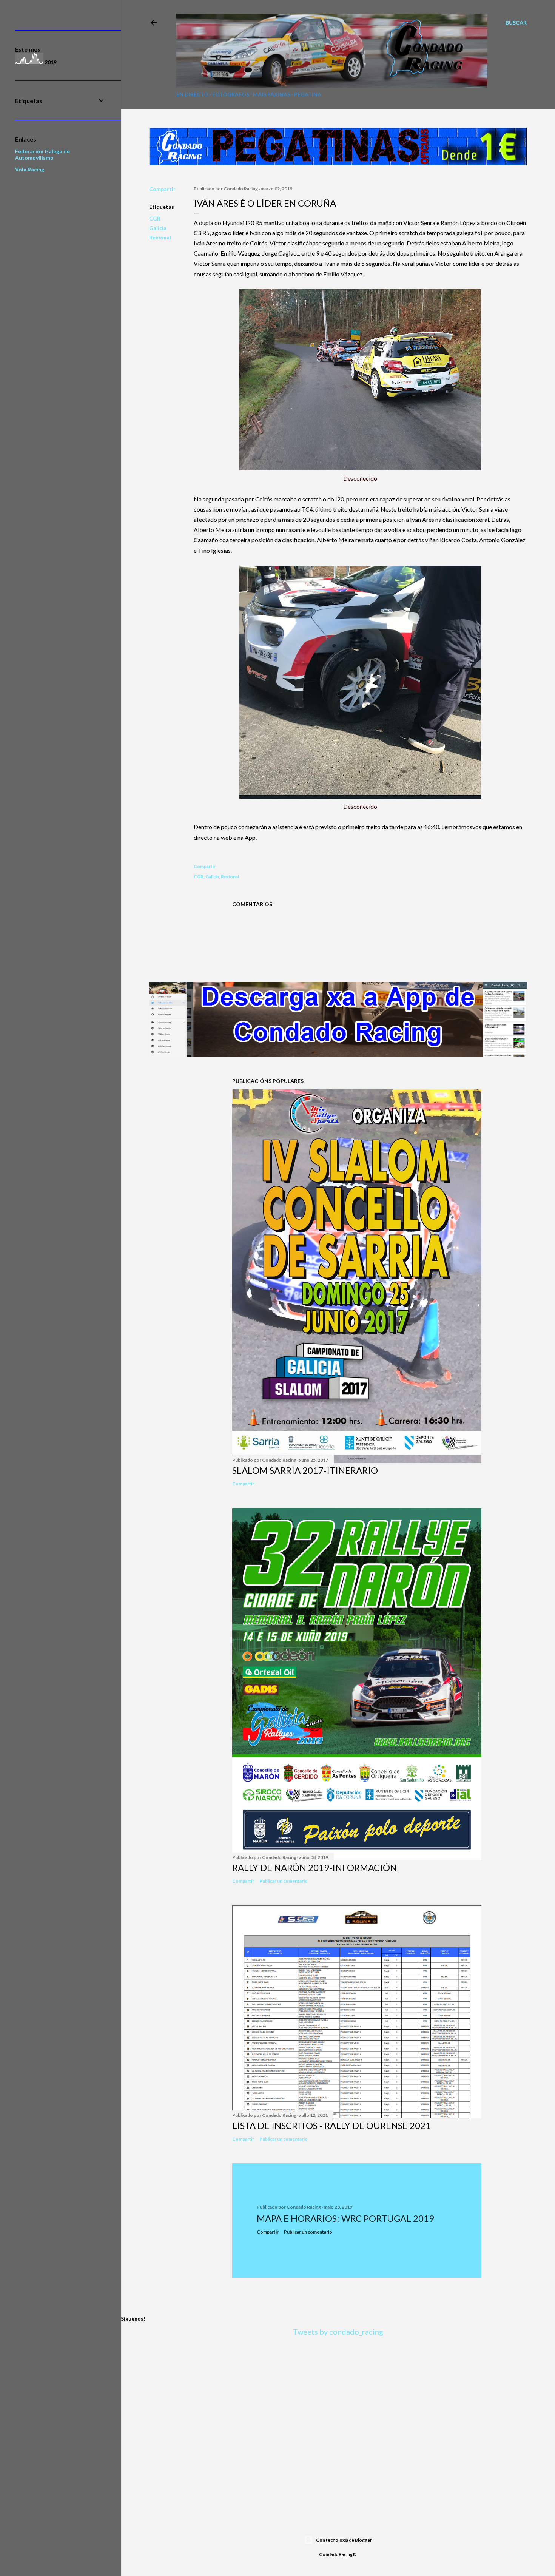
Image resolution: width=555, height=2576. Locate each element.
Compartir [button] (162, 189)
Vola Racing (30, 169)
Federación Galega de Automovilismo (42, 154)
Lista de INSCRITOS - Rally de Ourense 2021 (331, 2125)
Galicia (158, 228)
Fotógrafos (231, 94)
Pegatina (308, 94)
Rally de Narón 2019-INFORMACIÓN (314, 1867)
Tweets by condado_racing (338, 2332)
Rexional (160, 237)
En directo (192, 94)
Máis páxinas (272, 94)
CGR (155, 218)
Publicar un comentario (284, 1881)
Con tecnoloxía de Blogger (344, 2540)
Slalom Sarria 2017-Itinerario (305, 1470)
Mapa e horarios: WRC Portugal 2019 (345, 2218)
